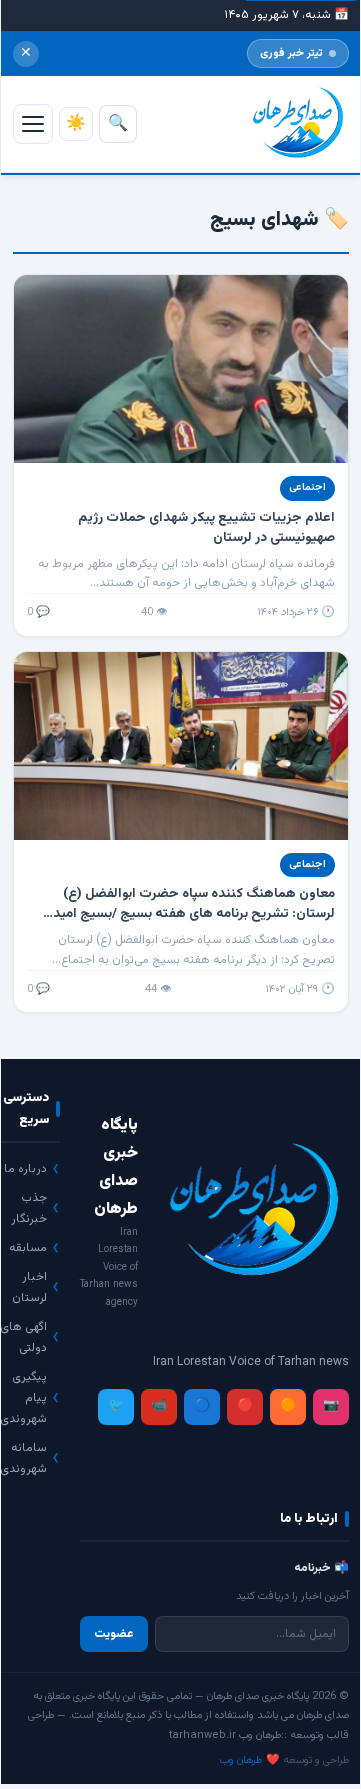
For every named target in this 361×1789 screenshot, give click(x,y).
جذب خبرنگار (29, 1208)
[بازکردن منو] (33, 124)
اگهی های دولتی (23, 1337)
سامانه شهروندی (23, 1458)
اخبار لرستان (29, 1287)
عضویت (114, 1634)
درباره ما (25, 1169)
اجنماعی (307, 487)
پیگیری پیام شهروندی (23, 1398)
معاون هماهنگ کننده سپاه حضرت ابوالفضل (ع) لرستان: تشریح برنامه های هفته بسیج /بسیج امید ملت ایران (194, 914)
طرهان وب (241, 1760)
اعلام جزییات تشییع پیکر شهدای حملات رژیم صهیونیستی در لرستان (206, 527)
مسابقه (28, 1248)
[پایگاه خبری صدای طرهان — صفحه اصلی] (295, 124)
